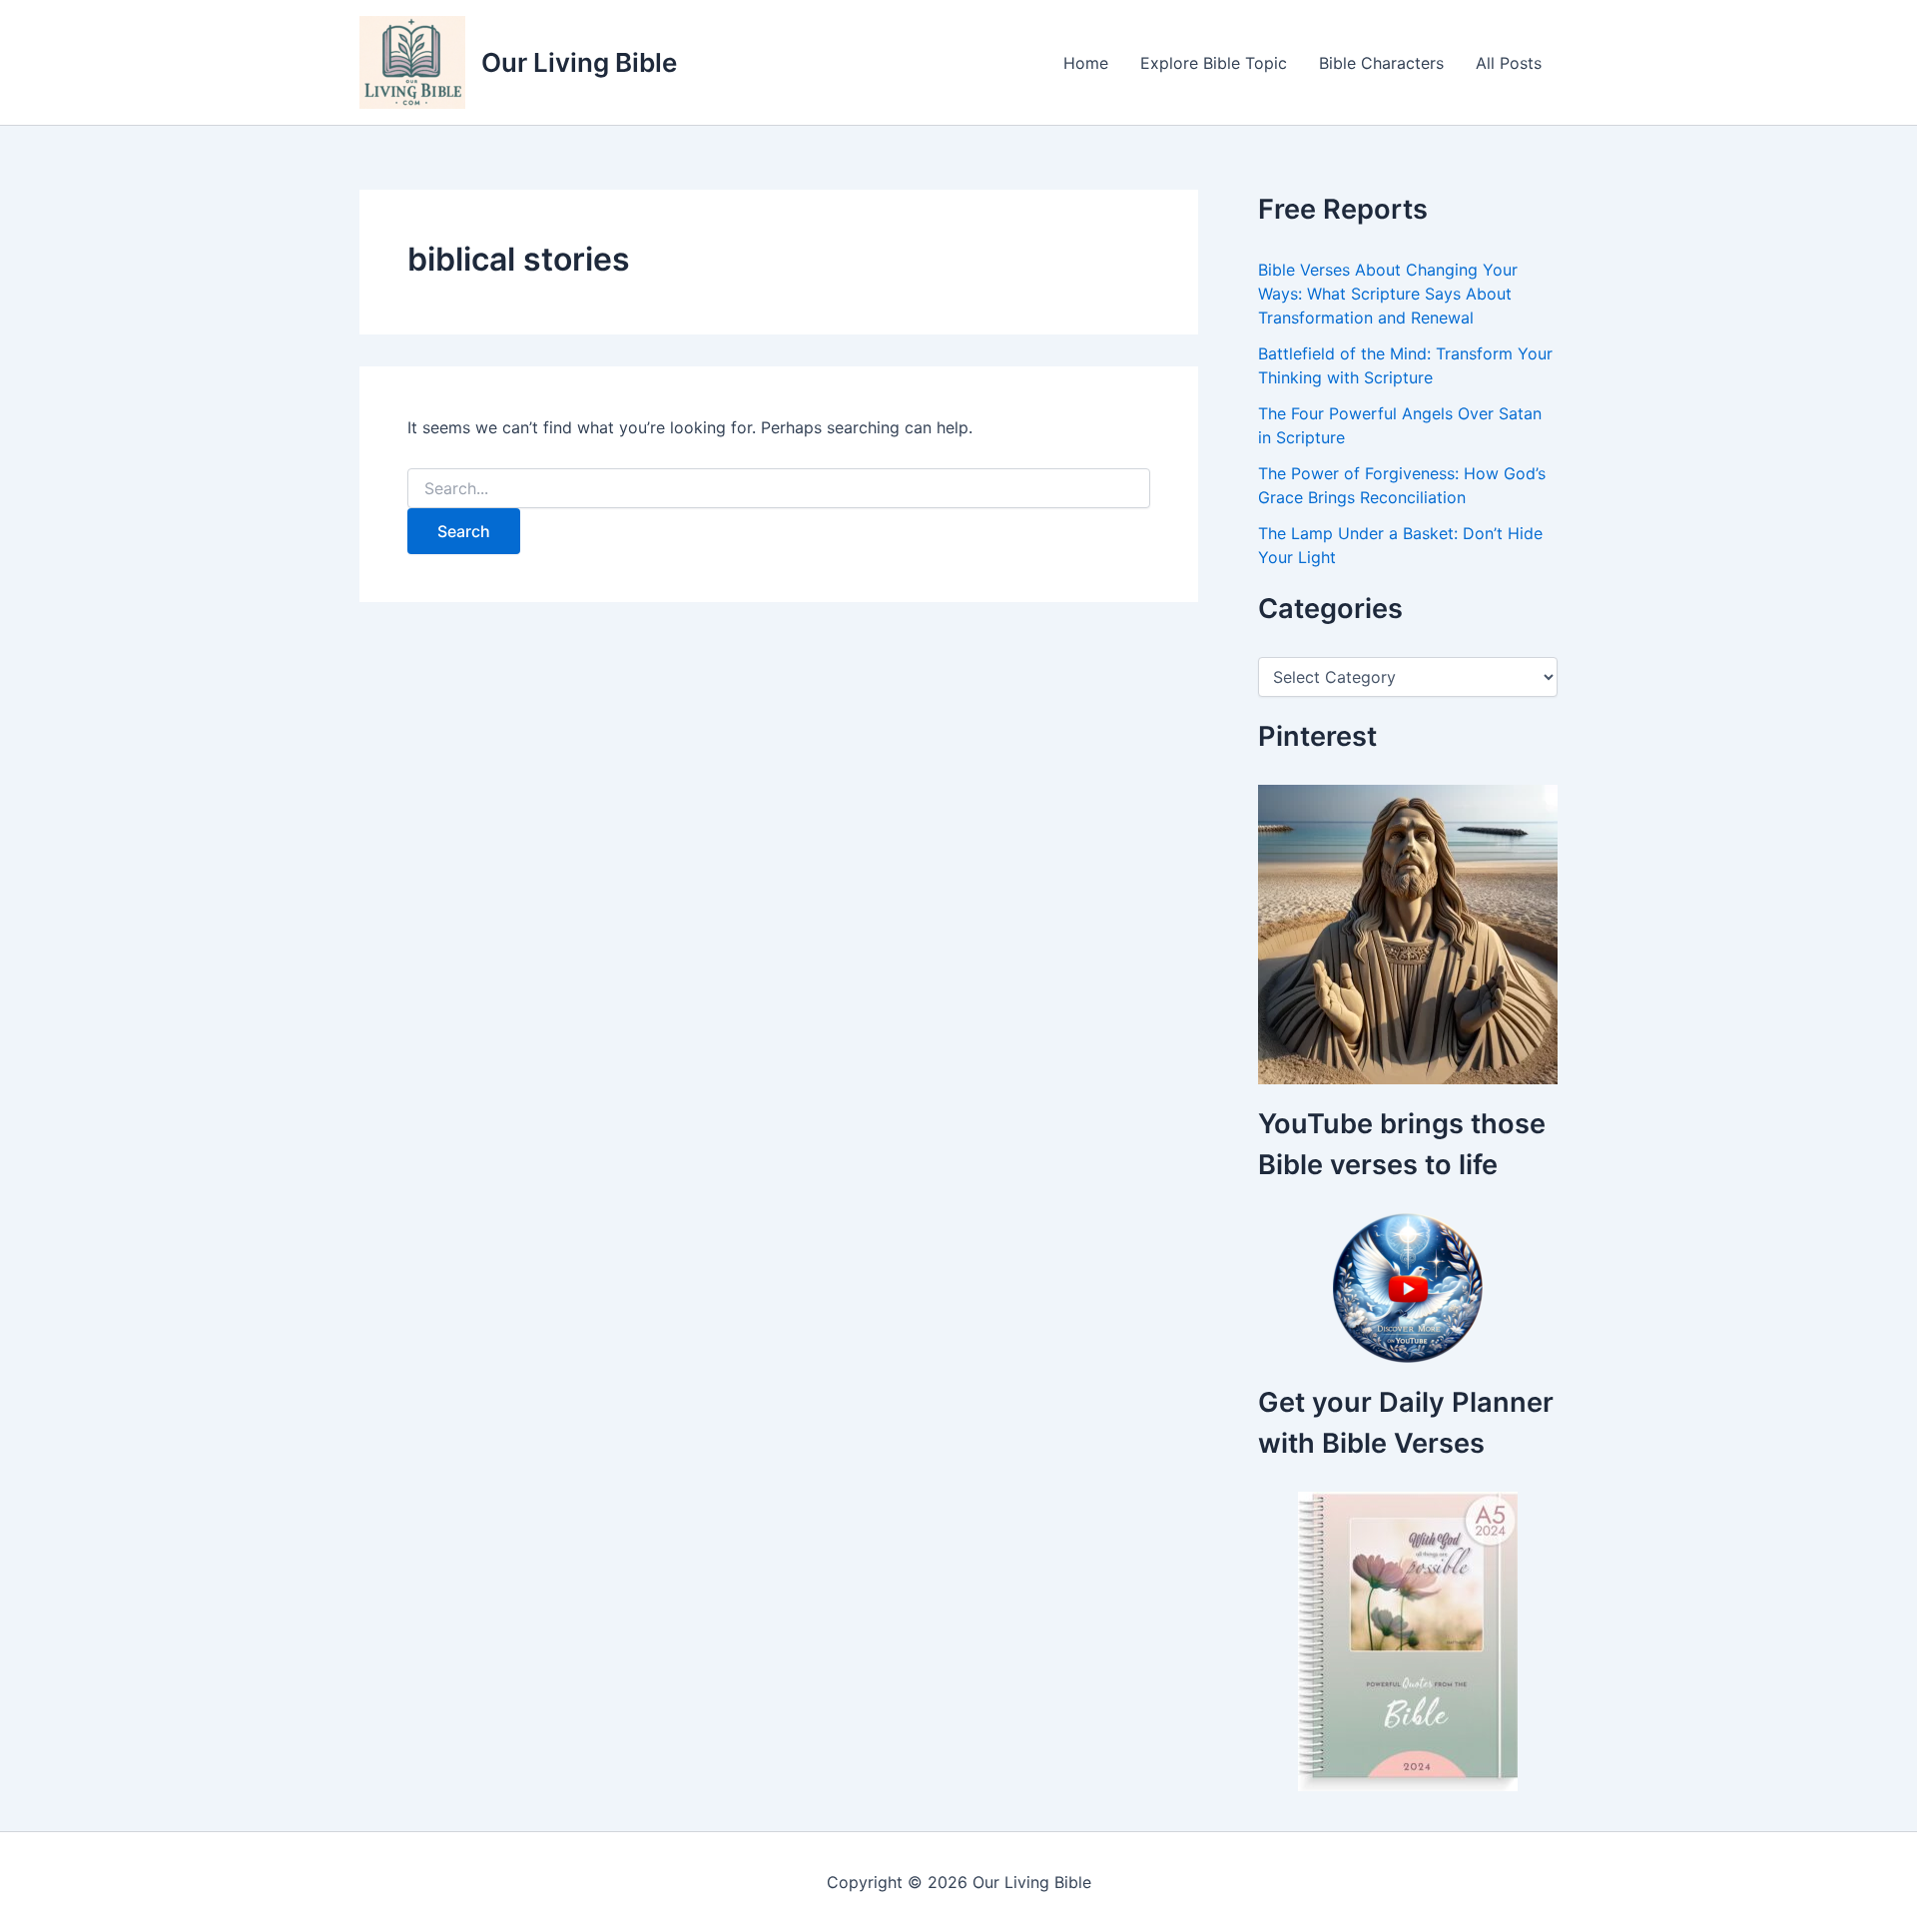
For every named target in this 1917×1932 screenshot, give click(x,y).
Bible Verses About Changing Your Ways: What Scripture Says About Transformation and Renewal (1388, 294)
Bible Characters (1381, 63)
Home (1086, 63)
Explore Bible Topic (1214, 63)
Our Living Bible (579, 62)
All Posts (1509, 63)
